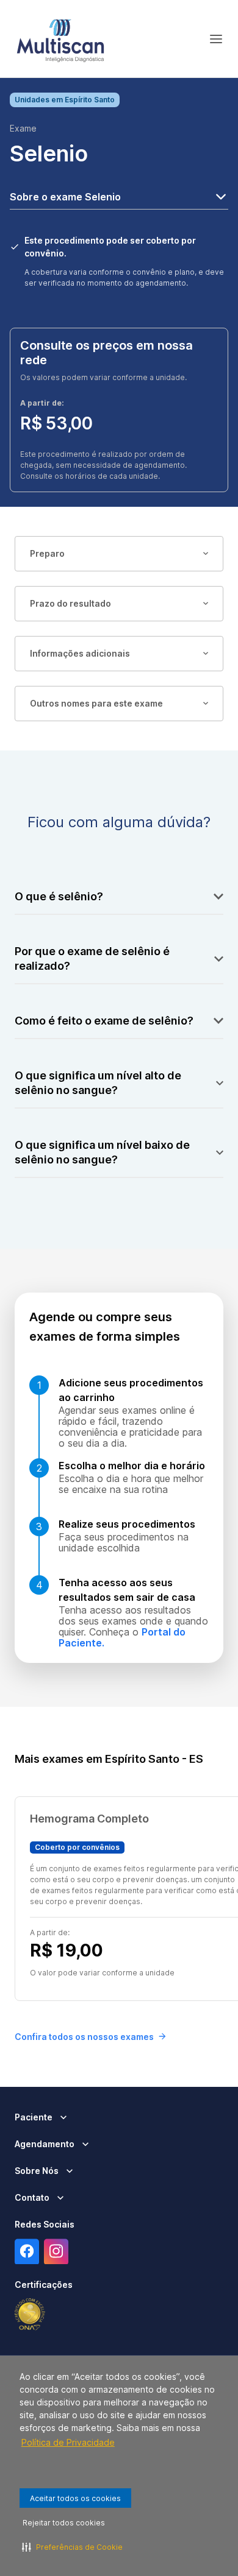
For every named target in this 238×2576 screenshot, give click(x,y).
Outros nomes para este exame (96, 703)
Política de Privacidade (68, 2442)
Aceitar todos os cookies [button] (75, 2498)
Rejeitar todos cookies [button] (64, 2523)
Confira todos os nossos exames (84, 2037)
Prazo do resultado (70, 603)
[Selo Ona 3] (30, 2315)
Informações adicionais (80, 653)
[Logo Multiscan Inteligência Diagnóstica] (60, 39)
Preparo (47, 553)
